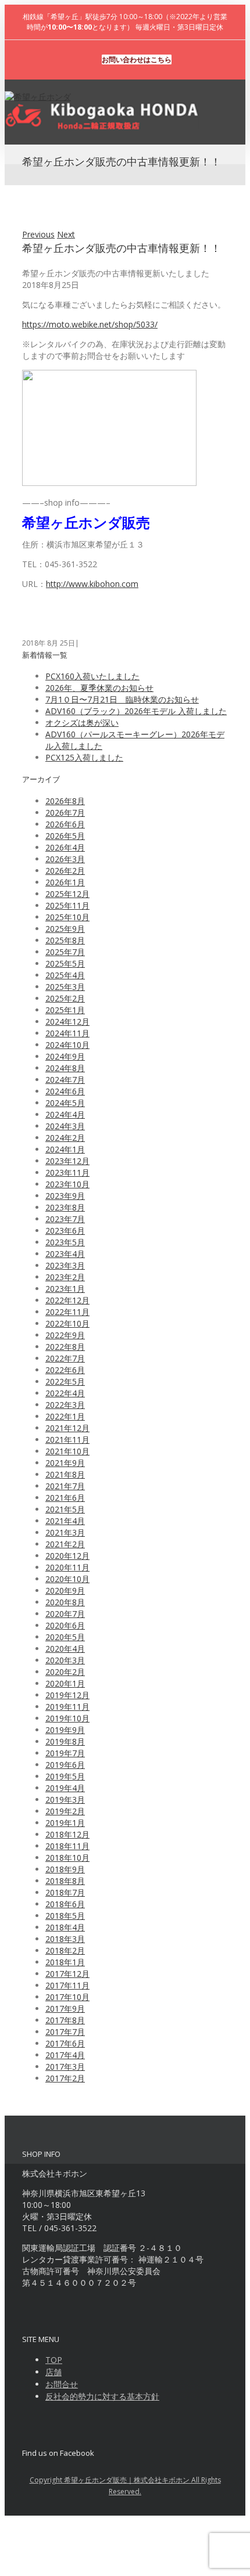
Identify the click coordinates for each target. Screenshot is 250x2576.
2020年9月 (65, 1590)
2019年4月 (65, 1788)
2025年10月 (67, 917)
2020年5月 (65, 1637)
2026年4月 (65, 847)
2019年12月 (67, 1695)
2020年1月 (65, 1683)
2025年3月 (65, 987)
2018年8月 (65, 1881)
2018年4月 (65, 1927)
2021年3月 (65, 1532)
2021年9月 (65, 1463)
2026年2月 (65, 871)
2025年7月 (65, 952)
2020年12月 (67, 1556)
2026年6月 (65, 824)
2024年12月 (67, 1022)
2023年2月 (65, 1277)
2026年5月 (65, 836)
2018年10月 (67, 1858)
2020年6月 (65, 1625)
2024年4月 (65, 1114)
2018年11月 (67, 1846)
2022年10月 (67, 1323)
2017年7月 (65, 2032)
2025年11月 (67, 905)
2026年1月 (65, 882)
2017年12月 (67, 1974)
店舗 (53, 2372)
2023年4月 (65, 1254)
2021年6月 (65, 1498)
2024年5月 (65, 1103)
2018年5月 (65, 1916)
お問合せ (62, 2384)
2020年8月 (65, 1602)
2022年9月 (65, 1335)
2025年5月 (65, 963)
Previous (38, 234)
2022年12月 (67, 1300)
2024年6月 (65, 1091)
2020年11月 (67, 1567)
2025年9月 (65, 929)
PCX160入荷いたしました (92, 676)
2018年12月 (67, 1834)
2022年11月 (67, 1312)
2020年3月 (65, 1660)
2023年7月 (65, 1219)
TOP (54, 2360)
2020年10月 (67, 1579)
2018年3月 (65, 1939)
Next (66, 234)
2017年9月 (65, 2008)
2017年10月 (67, 1997)
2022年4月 (65, 1393)
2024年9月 (65, 1056)
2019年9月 (65, 1730)
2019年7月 (65, 1753)
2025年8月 (65, 940)
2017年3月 (65, 2067)
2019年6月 (65, 1765)
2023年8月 (65, 1207)
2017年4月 (65, 2055)
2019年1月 (65, 1823)
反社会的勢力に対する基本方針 (102, 2396)
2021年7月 (65, 1486)
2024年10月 (67, 1045)
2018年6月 (65, 1904)
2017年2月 (65, 2078)
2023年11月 (67, 1172)
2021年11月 (67, 1440)
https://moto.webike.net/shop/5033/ (90, 324)
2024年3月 (65, 1126)
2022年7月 (65, 1358)
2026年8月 (65, 801)
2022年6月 (65, 1370)
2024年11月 (67, 1033)
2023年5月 (65, 1242)
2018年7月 (65, 1892)
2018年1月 (65, 1962)
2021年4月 (65, 1521)
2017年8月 (65, 2020)
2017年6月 (65, 2043)
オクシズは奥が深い (82, 723)
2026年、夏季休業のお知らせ (99, 688)
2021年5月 (65, 1509)
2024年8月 (65, 1068)
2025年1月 (65, 1010)
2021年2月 (65, 1544)
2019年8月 (65, 1741)
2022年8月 (65, 1347)
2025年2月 (65, 998)
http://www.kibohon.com (92, 584)
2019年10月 (67, 1718)
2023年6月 (65, 1231)
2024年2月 (65, 1138)
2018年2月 (65, 1950)
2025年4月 (65, 975)
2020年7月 (65, 1614)
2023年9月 (65, 1196)
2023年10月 (67, 1184)
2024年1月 (65, 1149)
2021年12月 (67, 1428)
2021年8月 (65, 1474)
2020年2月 (65, 1672)
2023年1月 (65, 1289)
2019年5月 (65, 1776)
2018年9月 (65, 1869)
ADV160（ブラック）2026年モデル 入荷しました (136, 711)
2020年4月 (65, 1649)
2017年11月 (67, 1985)
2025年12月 (67, 894)
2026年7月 (65, 813)
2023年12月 (67, 1161)
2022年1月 (65, 1416)
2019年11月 (67, 1707)
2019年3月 (65, 1799)
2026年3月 (65, 859)
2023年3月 (65, 1265)
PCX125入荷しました (84, 757)
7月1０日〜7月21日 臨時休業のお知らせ (122, 699)
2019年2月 (65, 1811)
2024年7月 (65, 1080)
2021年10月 (67, 1451)
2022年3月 (65, 1405)
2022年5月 (65, 1381)
